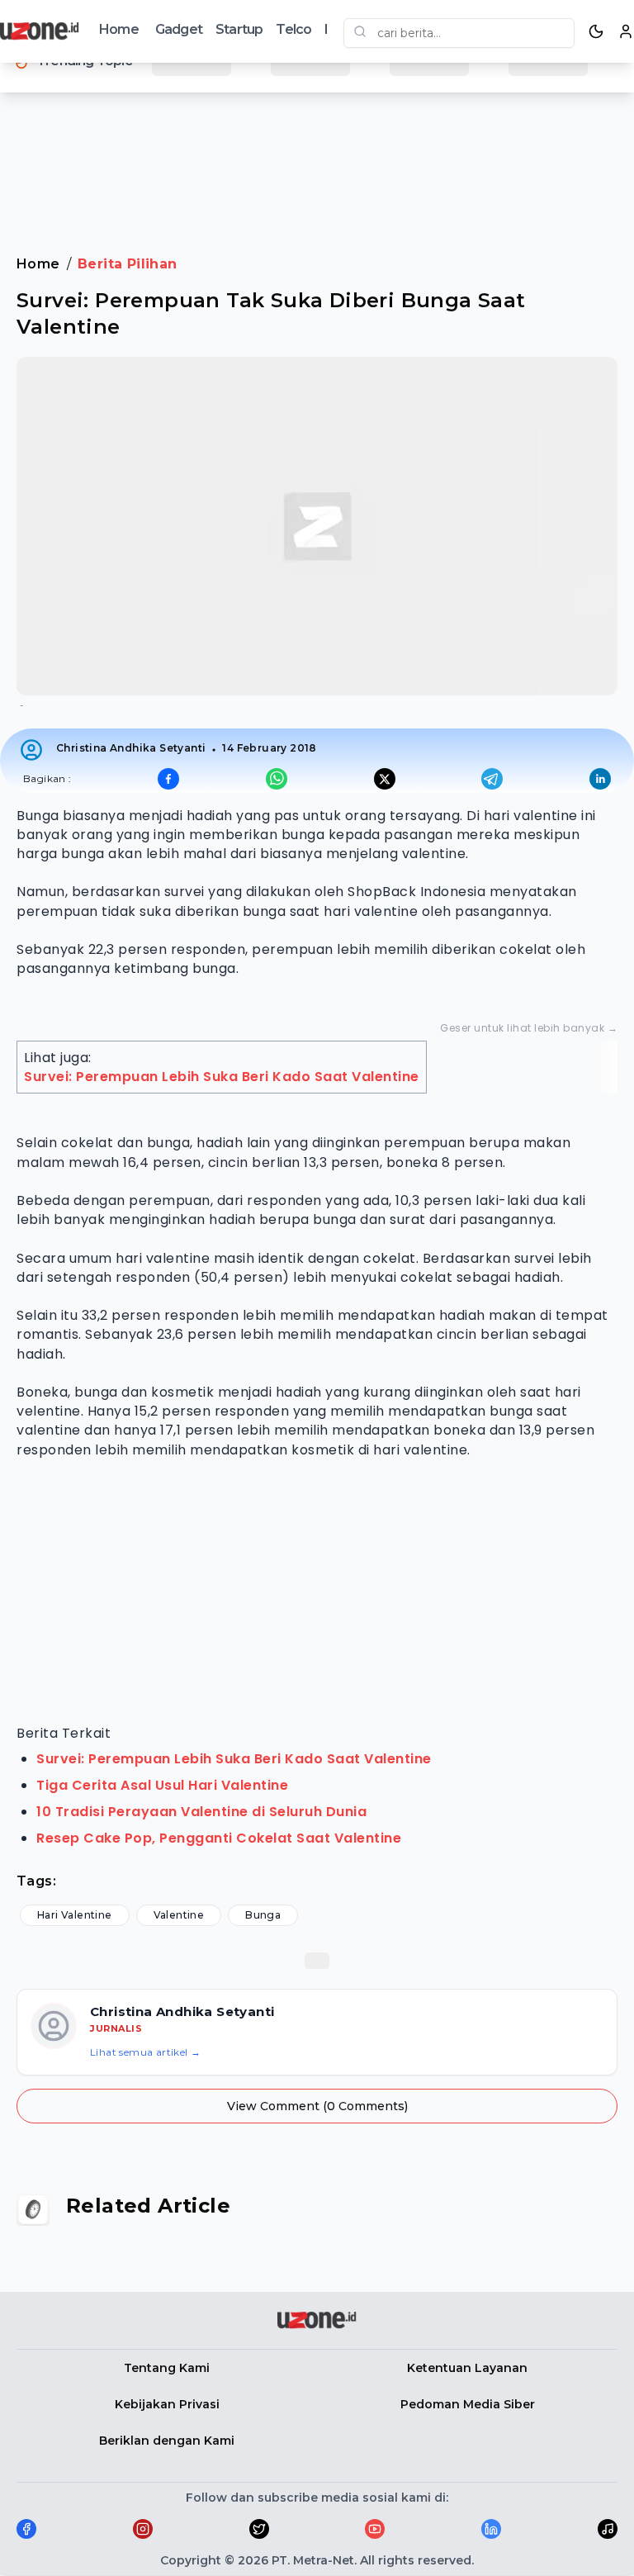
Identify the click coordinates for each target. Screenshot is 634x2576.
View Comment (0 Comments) (317, 2106)
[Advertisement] (317, 156)
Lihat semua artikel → (145, 2052)
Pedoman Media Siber (468, 2404)
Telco (293, 29)
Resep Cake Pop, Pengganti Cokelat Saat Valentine (219, 1838)
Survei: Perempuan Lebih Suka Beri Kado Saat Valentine (222, 1077)
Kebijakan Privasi (167, 2404)
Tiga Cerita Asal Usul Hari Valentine (162, 1785)
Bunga (263, 1915)
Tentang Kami (167, 2368)
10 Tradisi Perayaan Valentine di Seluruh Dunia (201, 1812)
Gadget (179, 29)
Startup (239, 29)
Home (119, 29)
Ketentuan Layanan (467, 2368)
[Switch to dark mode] (596, 31)
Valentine (179, 1915)
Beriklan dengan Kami (167, 2441)
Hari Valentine (75, 1915)
